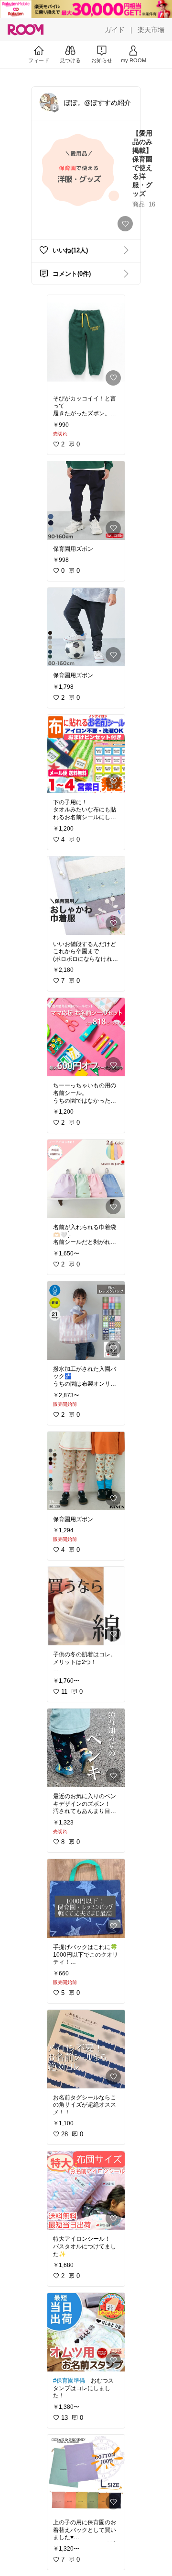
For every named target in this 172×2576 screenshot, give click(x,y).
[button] (49, 102)
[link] (86, 342)
